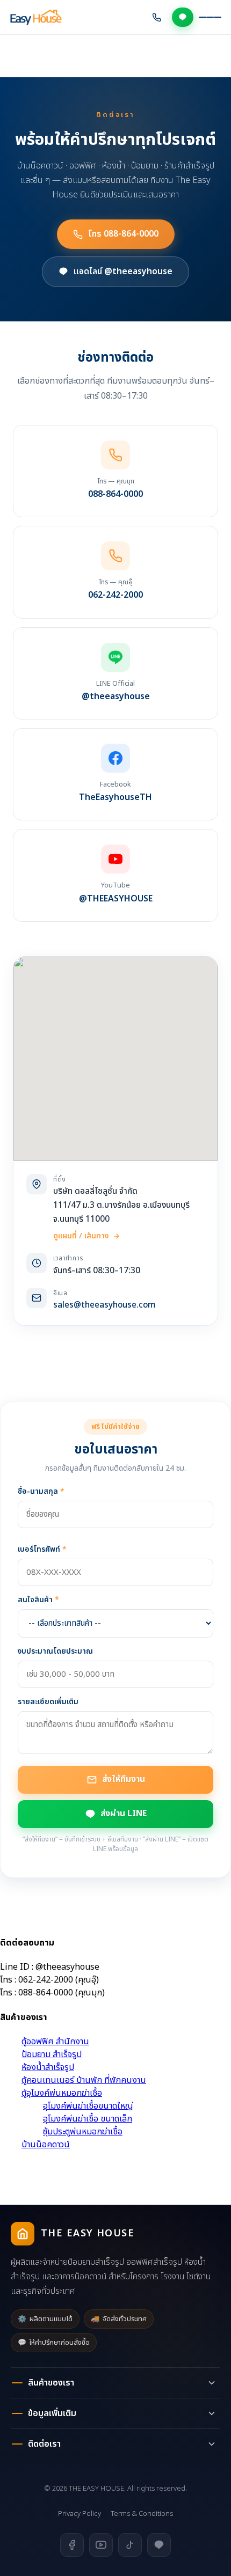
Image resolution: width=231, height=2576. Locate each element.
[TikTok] (130, 2545)
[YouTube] (101, 2545)
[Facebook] (72, 2545)
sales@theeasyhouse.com (104, 1305)
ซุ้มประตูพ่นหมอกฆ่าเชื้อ (83, 2132)
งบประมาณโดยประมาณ (55, 1651)
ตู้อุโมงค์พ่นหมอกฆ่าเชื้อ (62, 2093)
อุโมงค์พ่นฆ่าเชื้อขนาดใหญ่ (88, 2106)
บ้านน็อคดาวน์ (46, 2145)
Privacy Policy (80, 2514)
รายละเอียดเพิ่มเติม (48, 1702)
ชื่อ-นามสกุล (41, 1491)
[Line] (159, 2545)
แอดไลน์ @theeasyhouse (123, 271)
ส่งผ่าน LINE (124, 1814)
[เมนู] (210, 17)
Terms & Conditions (142, 2514)
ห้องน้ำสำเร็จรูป (48, 2067)
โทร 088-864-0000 (123, 234)
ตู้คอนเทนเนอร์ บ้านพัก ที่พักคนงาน (84, 2080)
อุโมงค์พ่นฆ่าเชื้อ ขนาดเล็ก (88, 2119)
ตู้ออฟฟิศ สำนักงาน (55, 2042)
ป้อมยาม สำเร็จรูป (52, 2054)
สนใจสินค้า (38, 1600)
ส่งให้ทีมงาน (124, 1779)
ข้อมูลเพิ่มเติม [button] (52, 2413)
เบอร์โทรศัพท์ (42, 1549)
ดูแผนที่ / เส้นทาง (81, 1236)
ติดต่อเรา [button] (44, 2444)
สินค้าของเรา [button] (51, 2383)
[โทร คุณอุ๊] (157, 17)
